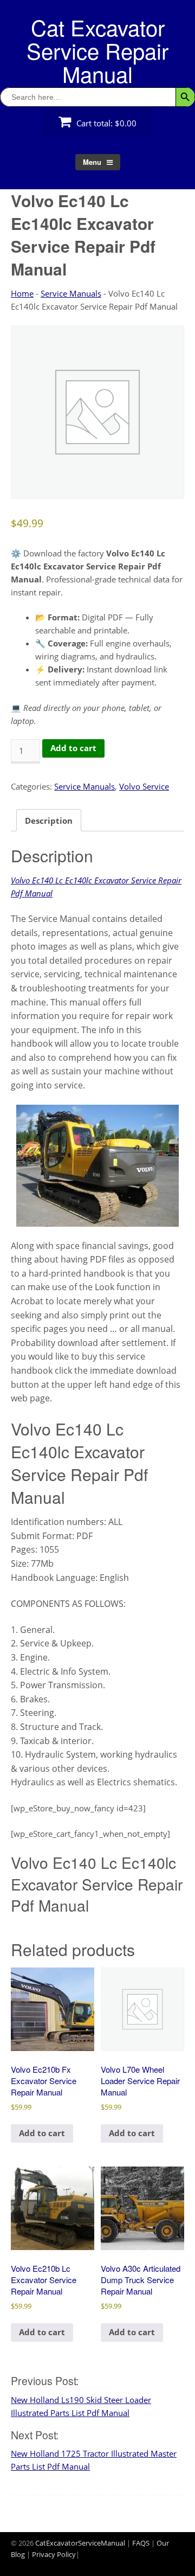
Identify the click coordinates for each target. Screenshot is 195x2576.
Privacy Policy (54, 2554)
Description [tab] (49, 821)
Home (22, 293)
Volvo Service (144, 786)
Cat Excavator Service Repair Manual (97, 50)
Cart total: (105, 123)
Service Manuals (71, 293)
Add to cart (73, 748)
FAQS (141, 2543)
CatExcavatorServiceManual (80, 2543)
